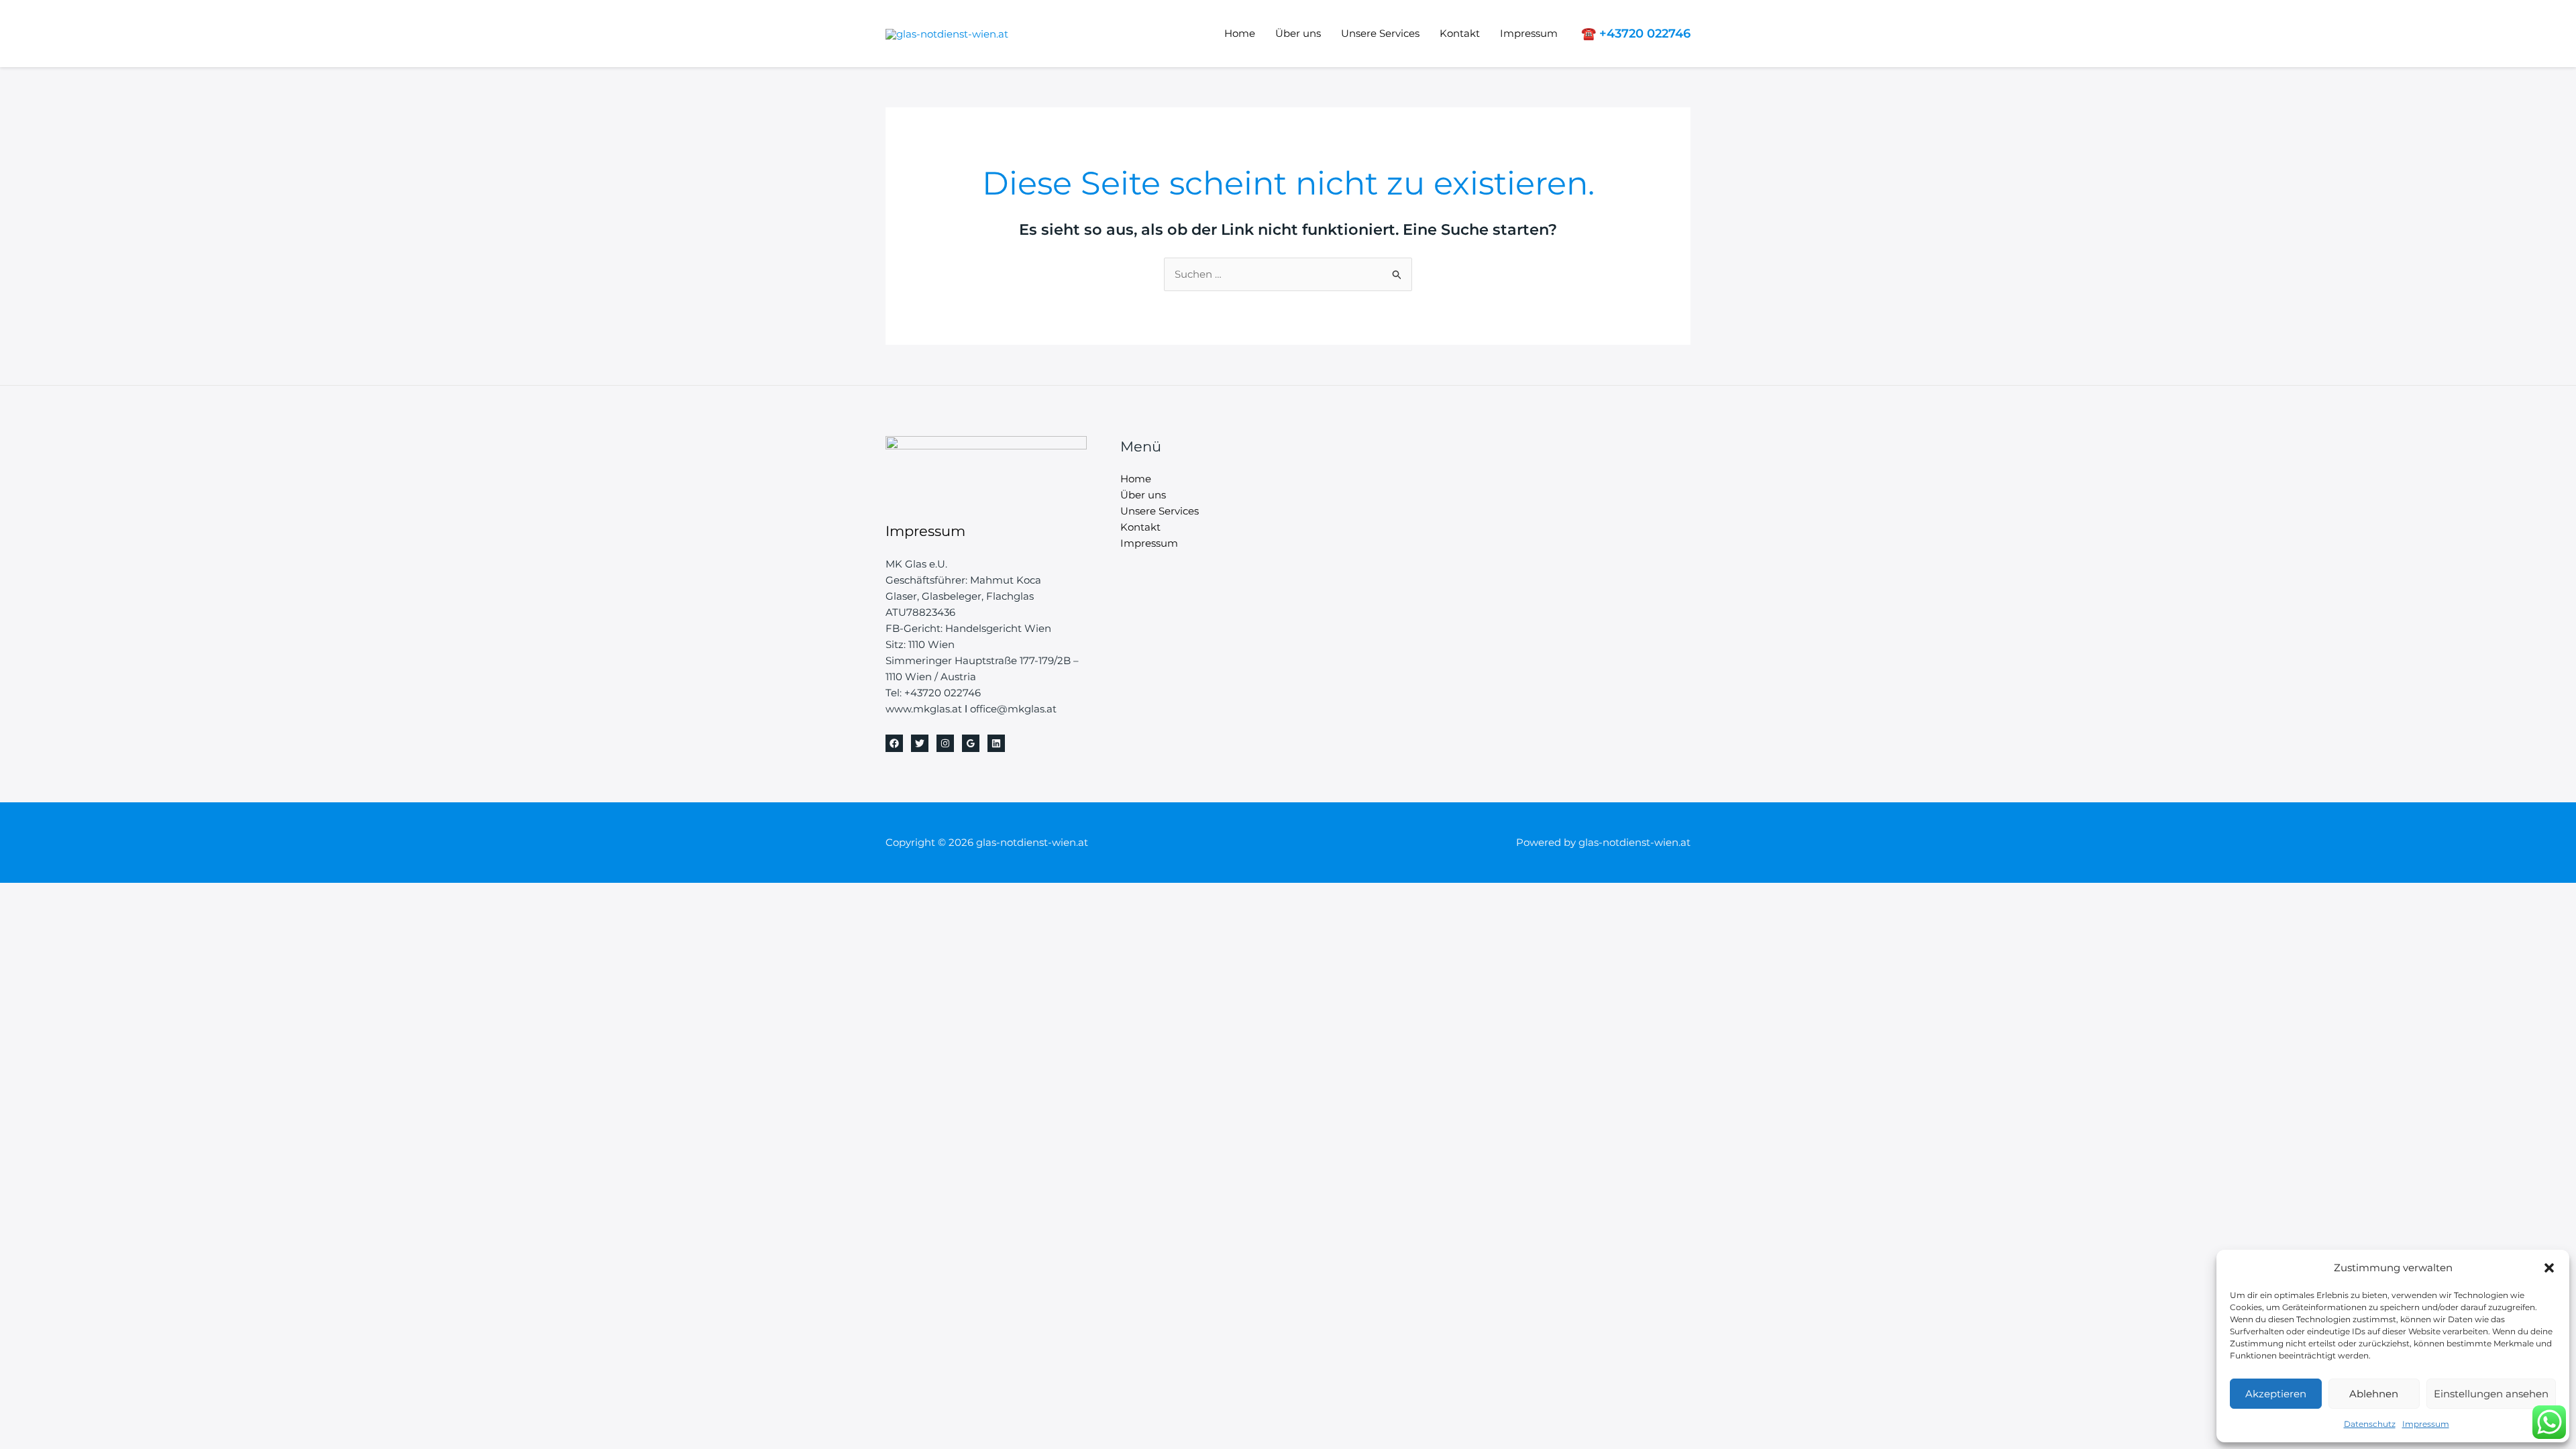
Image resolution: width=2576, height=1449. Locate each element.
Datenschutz (2370, 1424)
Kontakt (1460, 33)
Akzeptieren (2276, 1394)
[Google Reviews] (971, 743)
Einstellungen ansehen (2491, 1394)
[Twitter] (920, 743)
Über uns (1298, 33)
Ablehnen (2374, 1394)
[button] (2549, 1268)
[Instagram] (945, 743)
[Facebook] (894, 743)
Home (1240, 33)
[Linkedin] (996, 743)
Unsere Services (1380, 33)
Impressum (2426, 1424)
